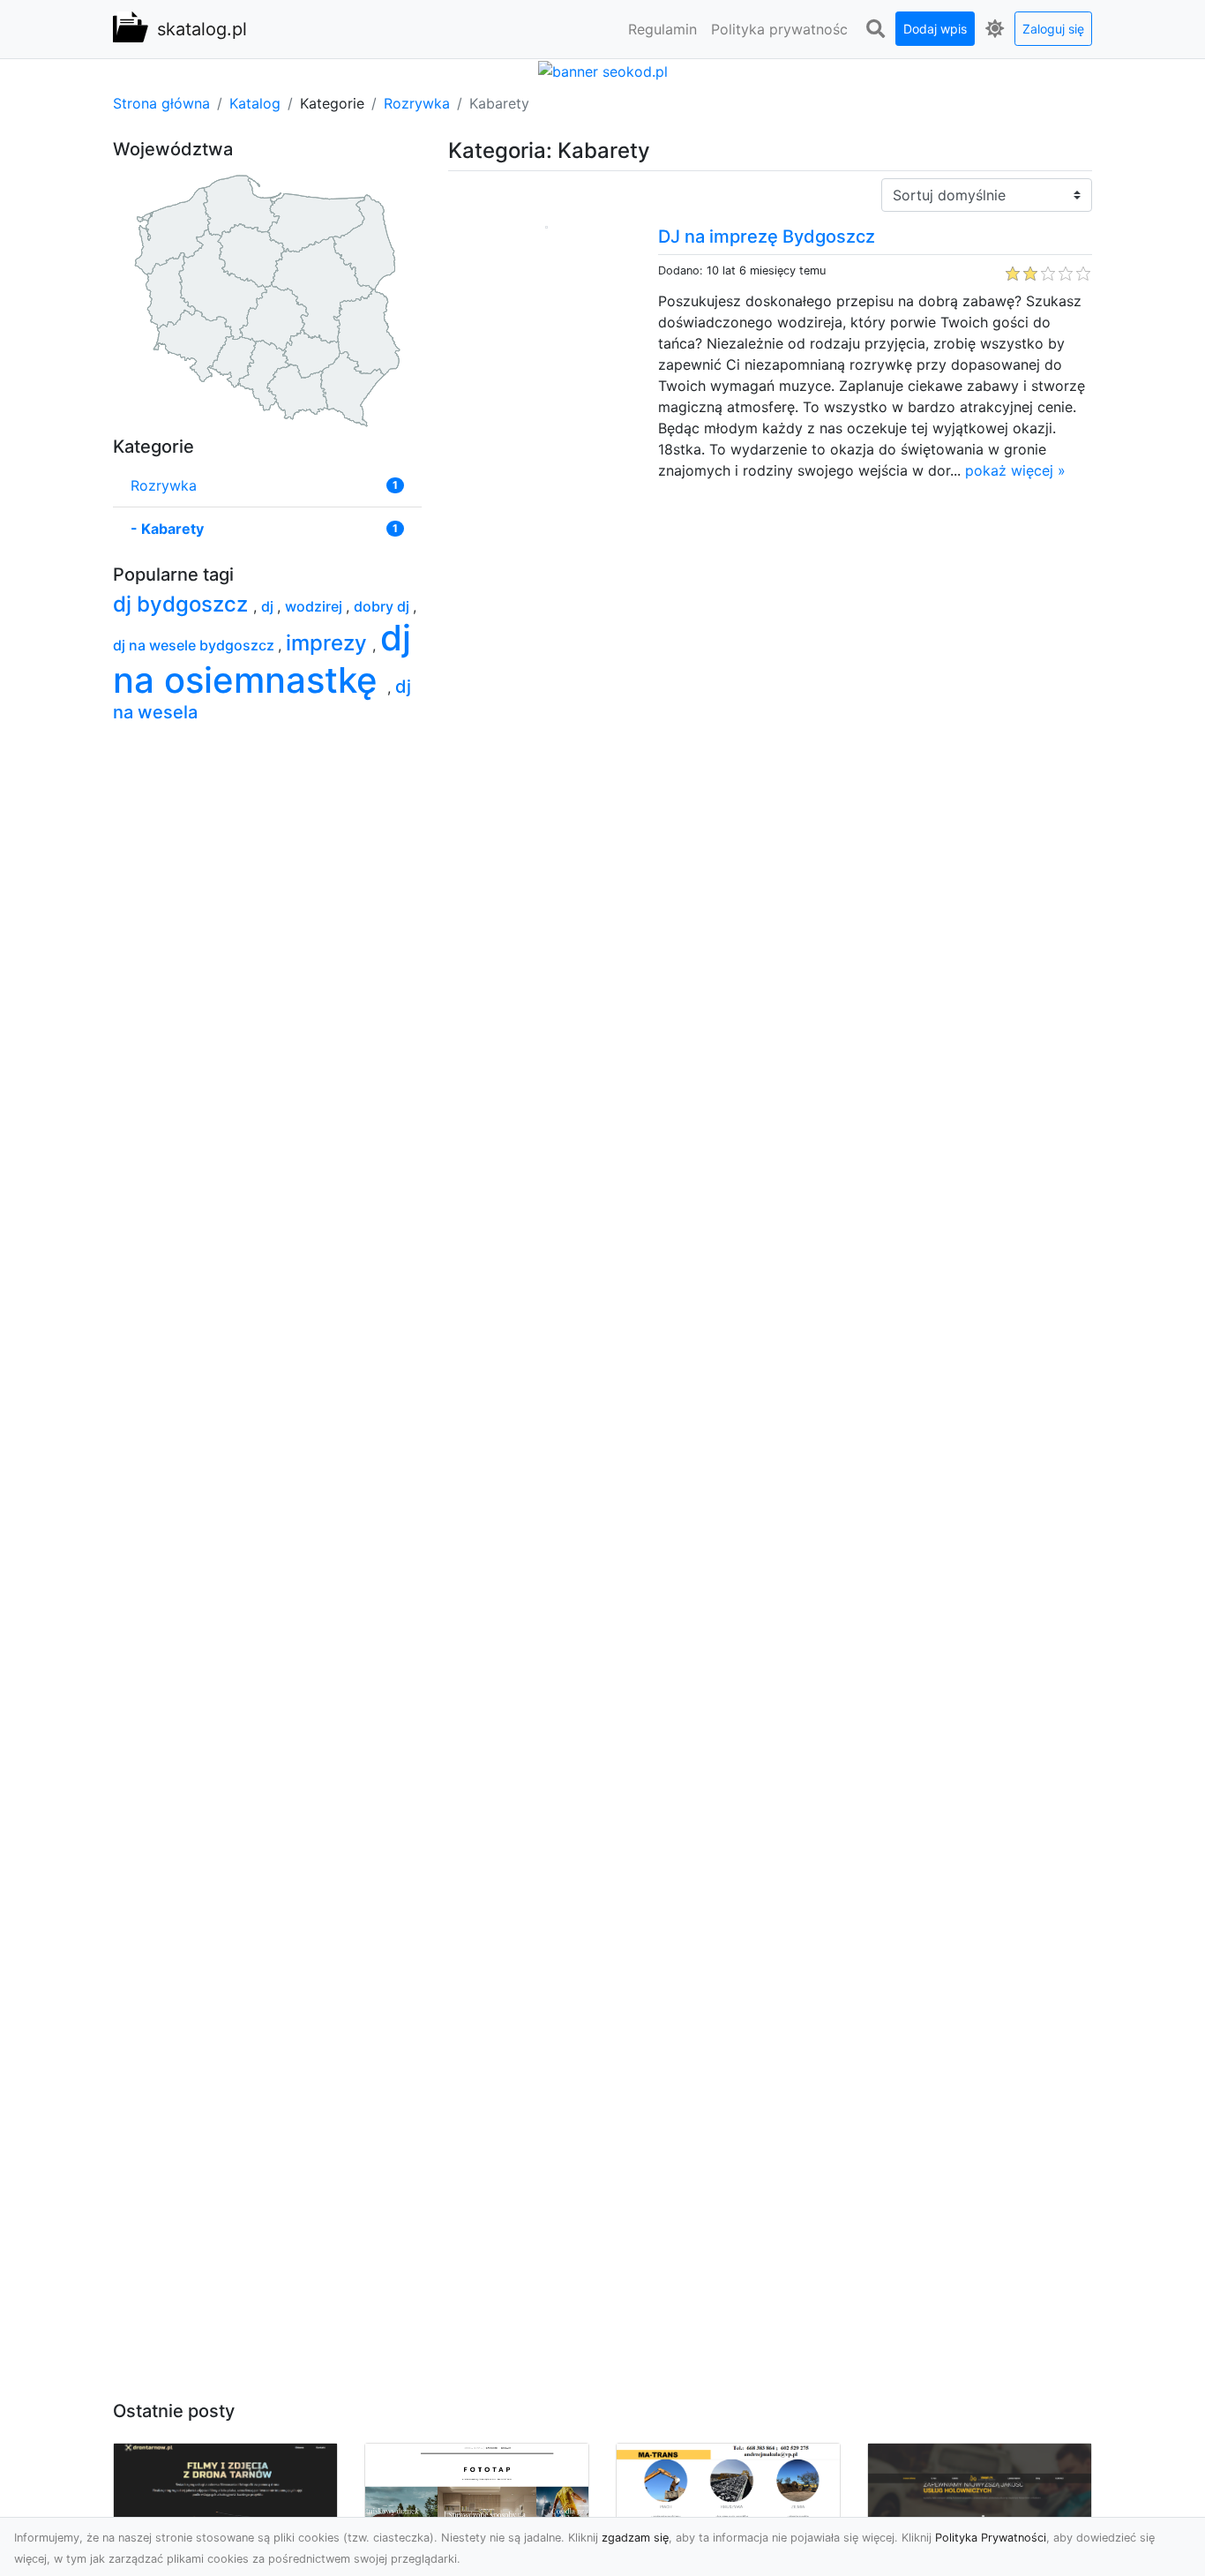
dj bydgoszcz (183, 604)
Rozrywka (417, 103)
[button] (875, 29)
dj (269, 606)
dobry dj (383, 606)
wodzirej (315, 606)
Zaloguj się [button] (1053, 29)
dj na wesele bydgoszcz (195, 645)
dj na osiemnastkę (262, 659)
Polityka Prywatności (991, 2538)
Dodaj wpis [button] (935, 29)
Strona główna (161, 103)
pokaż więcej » (1015, 470)
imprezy (329, 643)
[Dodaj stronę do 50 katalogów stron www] (603, 70)
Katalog (255, 103)
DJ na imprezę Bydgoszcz (767, 237)
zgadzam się (635, 2538)
